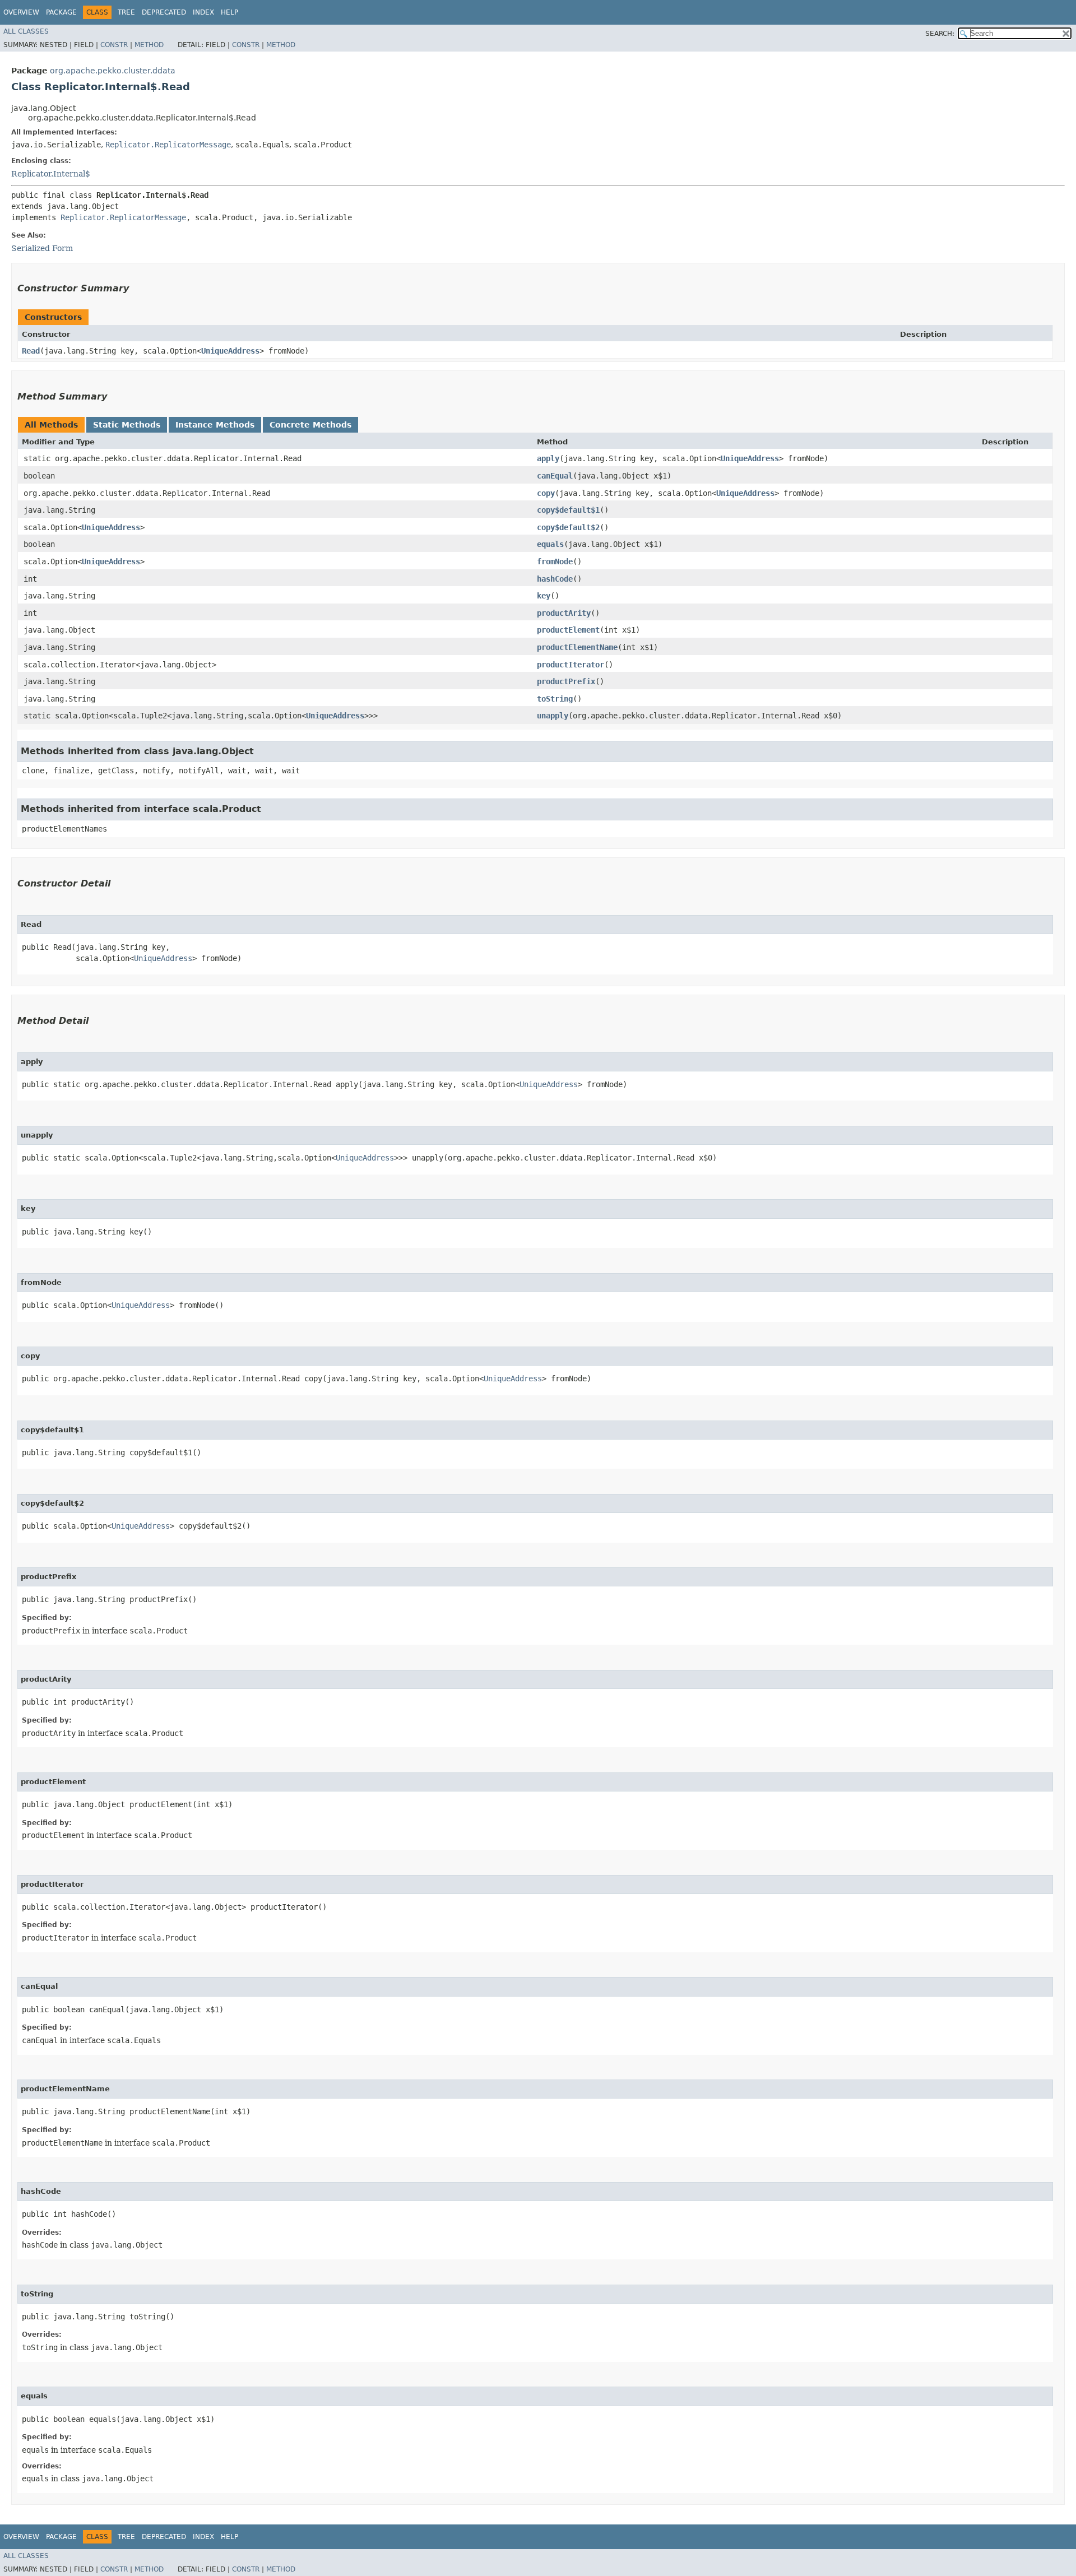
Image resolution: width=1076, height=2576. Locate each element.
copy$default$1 (568, 510)
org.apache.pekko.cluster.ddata (113, 71)
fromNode (555, 561)
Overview (21, 12)
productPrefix (566, 681)
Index (203, 12)
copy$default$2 (568, 527)
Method (149, 45)
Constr (114, 45)
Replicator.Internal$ (51, 174)
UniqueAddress (230, 351)
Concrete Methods (310, 425)
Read (31, 351)
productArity (564, 613)
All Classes (26, 31)
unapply (553, 716)
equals (550, 544)
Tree (126, 12)
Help (229, 12)
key (544, 596)
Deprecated (164, 12)
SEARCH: (940, 34)
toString (555, 699)
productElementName (577, 647)
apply (548, 458)
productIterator (571, 665)
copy (546, 493)
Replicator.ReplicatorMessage (168, 145)
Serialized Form (42, 248)
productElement (568, 630)
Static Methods (127, 425)
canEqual (555, 476)
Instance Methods (215, 425)
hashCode (555, 579)
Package (61, 12)
